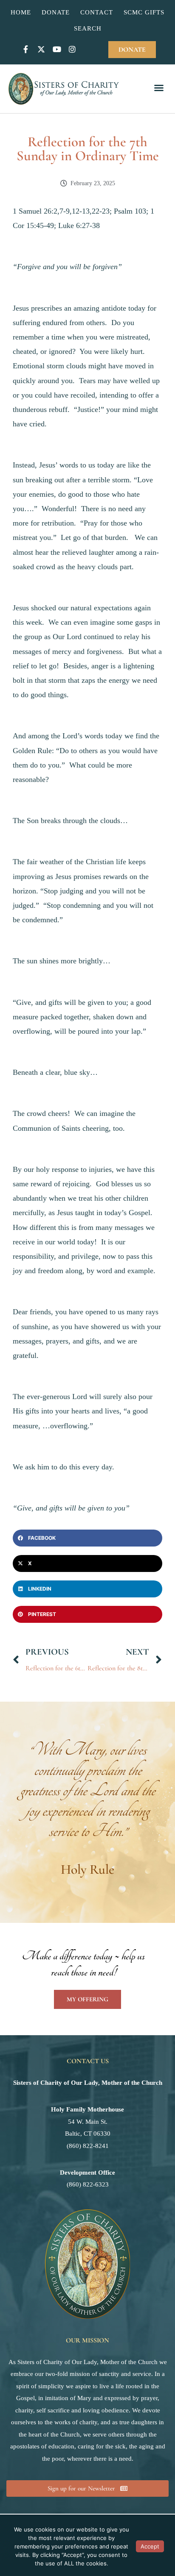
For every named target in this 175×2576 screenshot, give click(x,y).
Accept (150, 2546)
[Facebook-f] (26, 49)
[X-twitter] (41, 49)
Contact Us (88, 2061)
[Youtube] (56, 49)
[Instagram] (72, 49)
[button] (159, 89)
